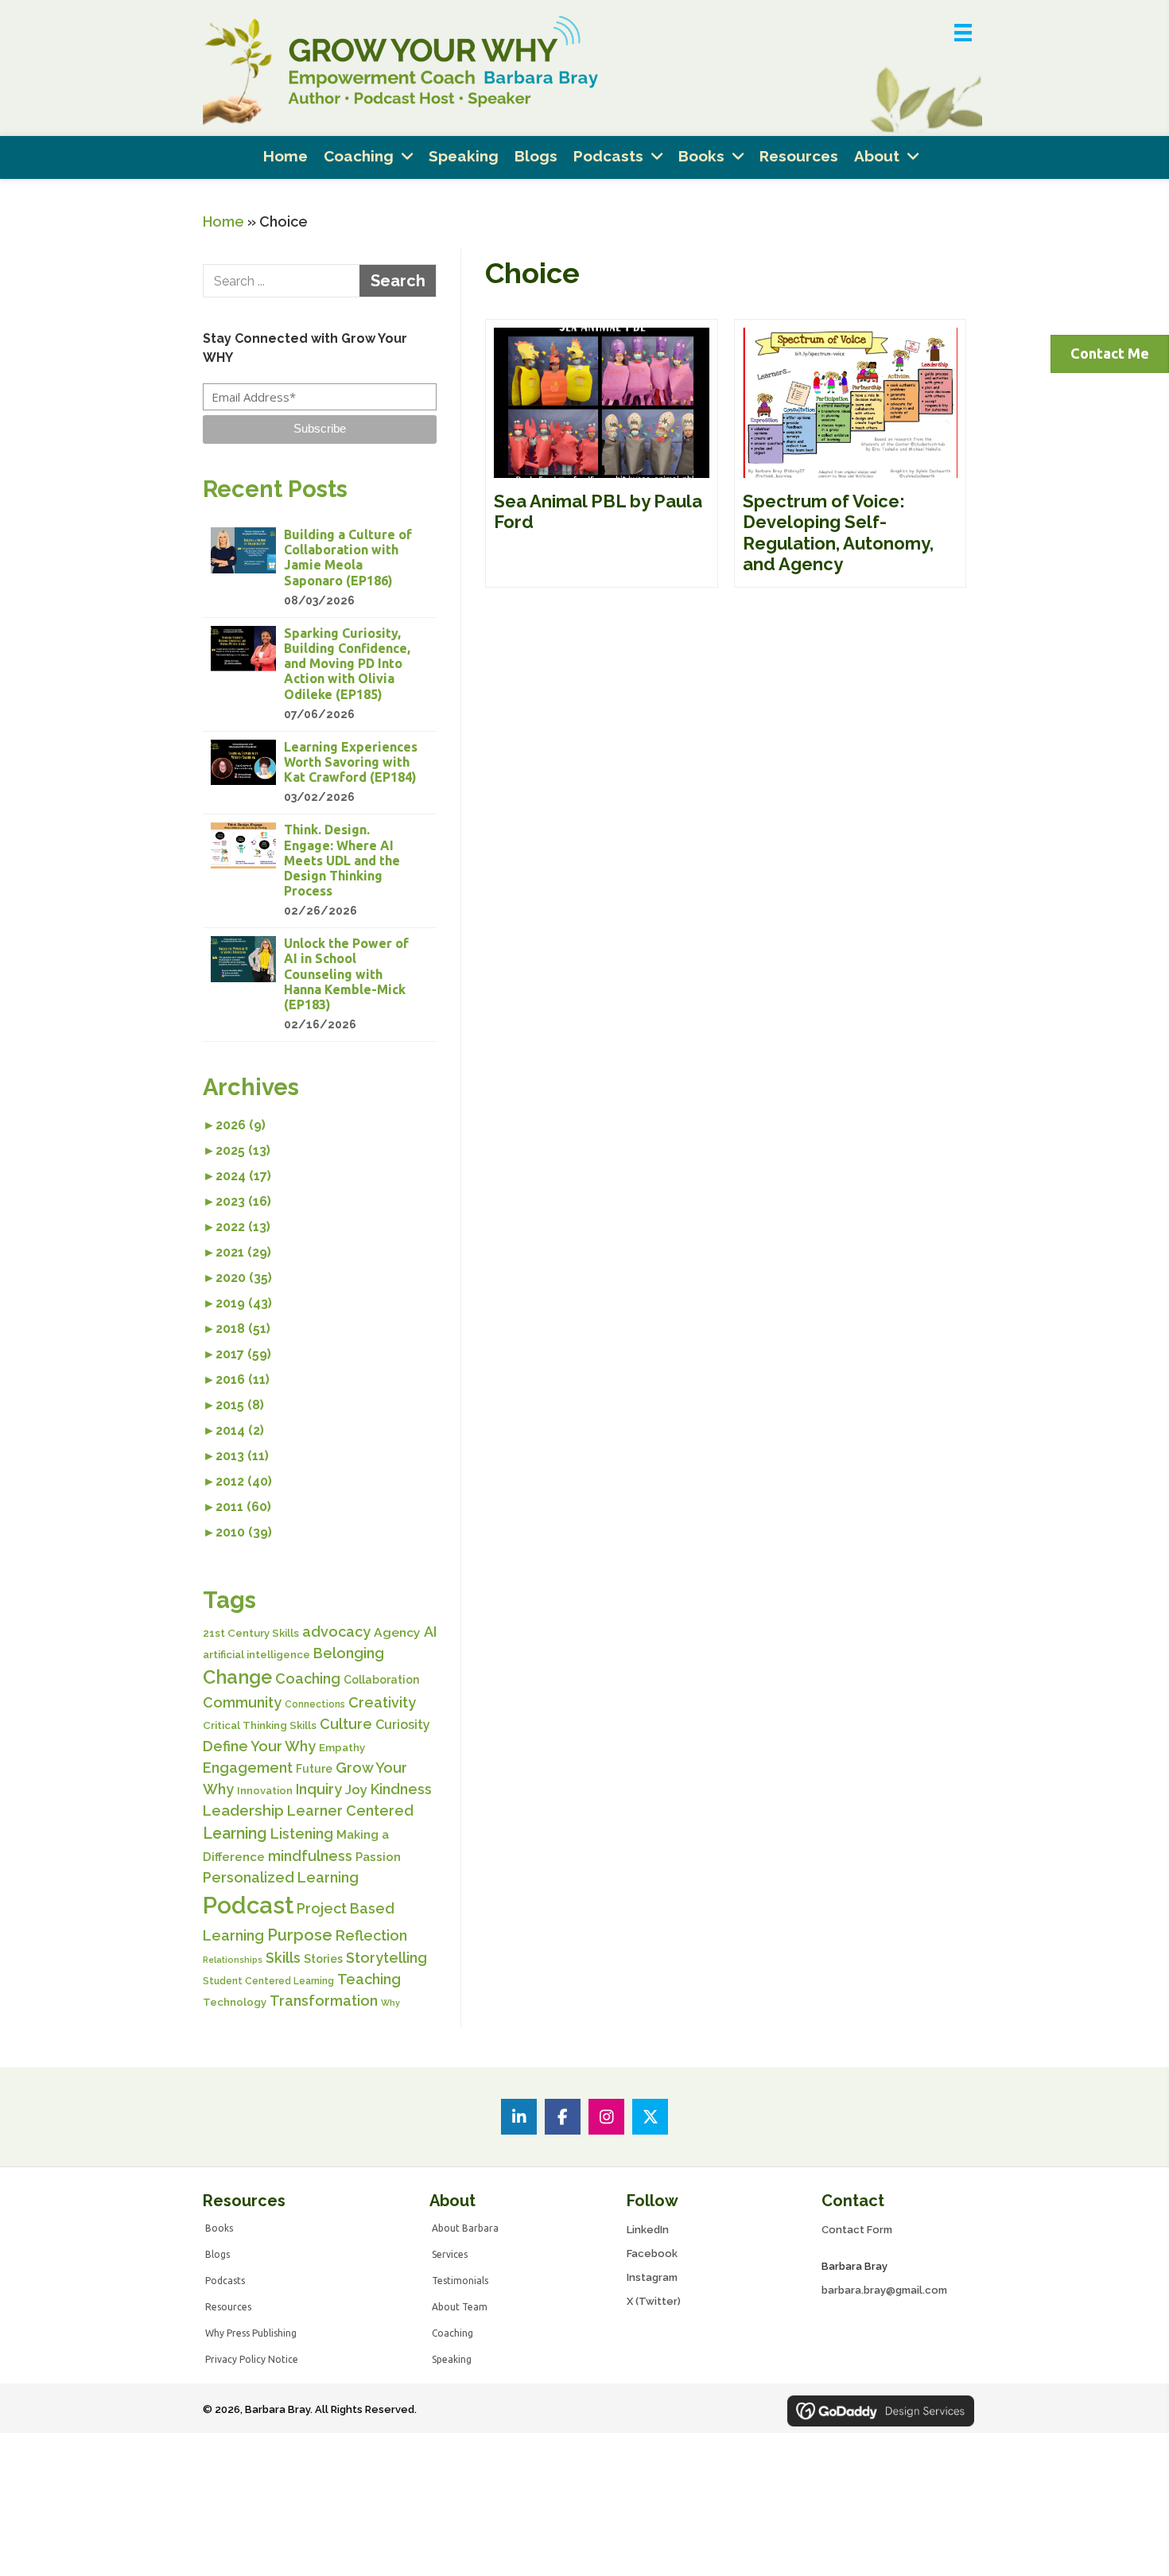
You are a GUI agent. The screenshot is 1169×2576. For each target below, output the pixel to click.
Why (390, 2003)
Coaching (308, 1678)
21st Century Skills (251, 1633)
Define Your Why (259, 1746)
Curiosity (403, 1725)
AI (430, 1632)
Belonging (349, 1653)
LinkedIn (648, 2230)
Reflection (371, 1935)
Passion (378, 1857)
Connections (315, 1704)
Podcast (248, 1905)
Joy (356, 1789)
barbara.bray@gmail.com (884, 2290)
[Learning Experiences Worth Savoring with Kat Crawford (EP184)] (320, 773)
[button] (320, 429)
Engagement (248, 1768)
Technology (235, 2002)
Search (398, 281)
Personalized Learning (281, 1877)
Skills (283, 1958)
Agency (397, 1632)
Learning (235, 1834)
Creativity (382, 1702)
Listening (302, 1834)
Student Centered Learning (268, 1981)
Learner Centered (350, 1811)
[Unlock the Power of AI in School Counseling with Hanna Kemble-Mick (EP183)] (320, 985)
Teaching (369, 1979)
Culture (346, 1724)
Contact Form (857, 2230)
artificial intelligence (256, 1655)
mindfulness (310, 1856)
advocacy (336, 1632)
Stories (323, 1959)
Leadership (243, 1811)
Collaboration (382, 1680)
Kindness (401, 1789)
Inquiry (319, 1789)
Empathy (342, 1748)
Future (314, 1769)
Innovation (265, 1791)
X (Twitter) (654, 2301)
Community (242, 1702)
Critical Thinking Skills (260, 1725)
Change (237, 1677)
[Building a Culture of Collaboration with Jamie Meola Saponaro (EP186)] (320, 568)
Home (223, 221)
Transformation (324, 2001)
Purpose (300, 1935)
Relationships (233, 1960)
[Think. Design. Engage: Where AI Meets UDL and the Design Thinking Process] (320, 871)
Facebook (652, 2254)
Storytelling (386, 1958)
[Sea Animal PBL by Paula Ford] (602, 453)
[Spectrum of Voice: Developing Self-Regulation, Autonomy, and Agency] (851, 453)
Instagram (652, 2277)
